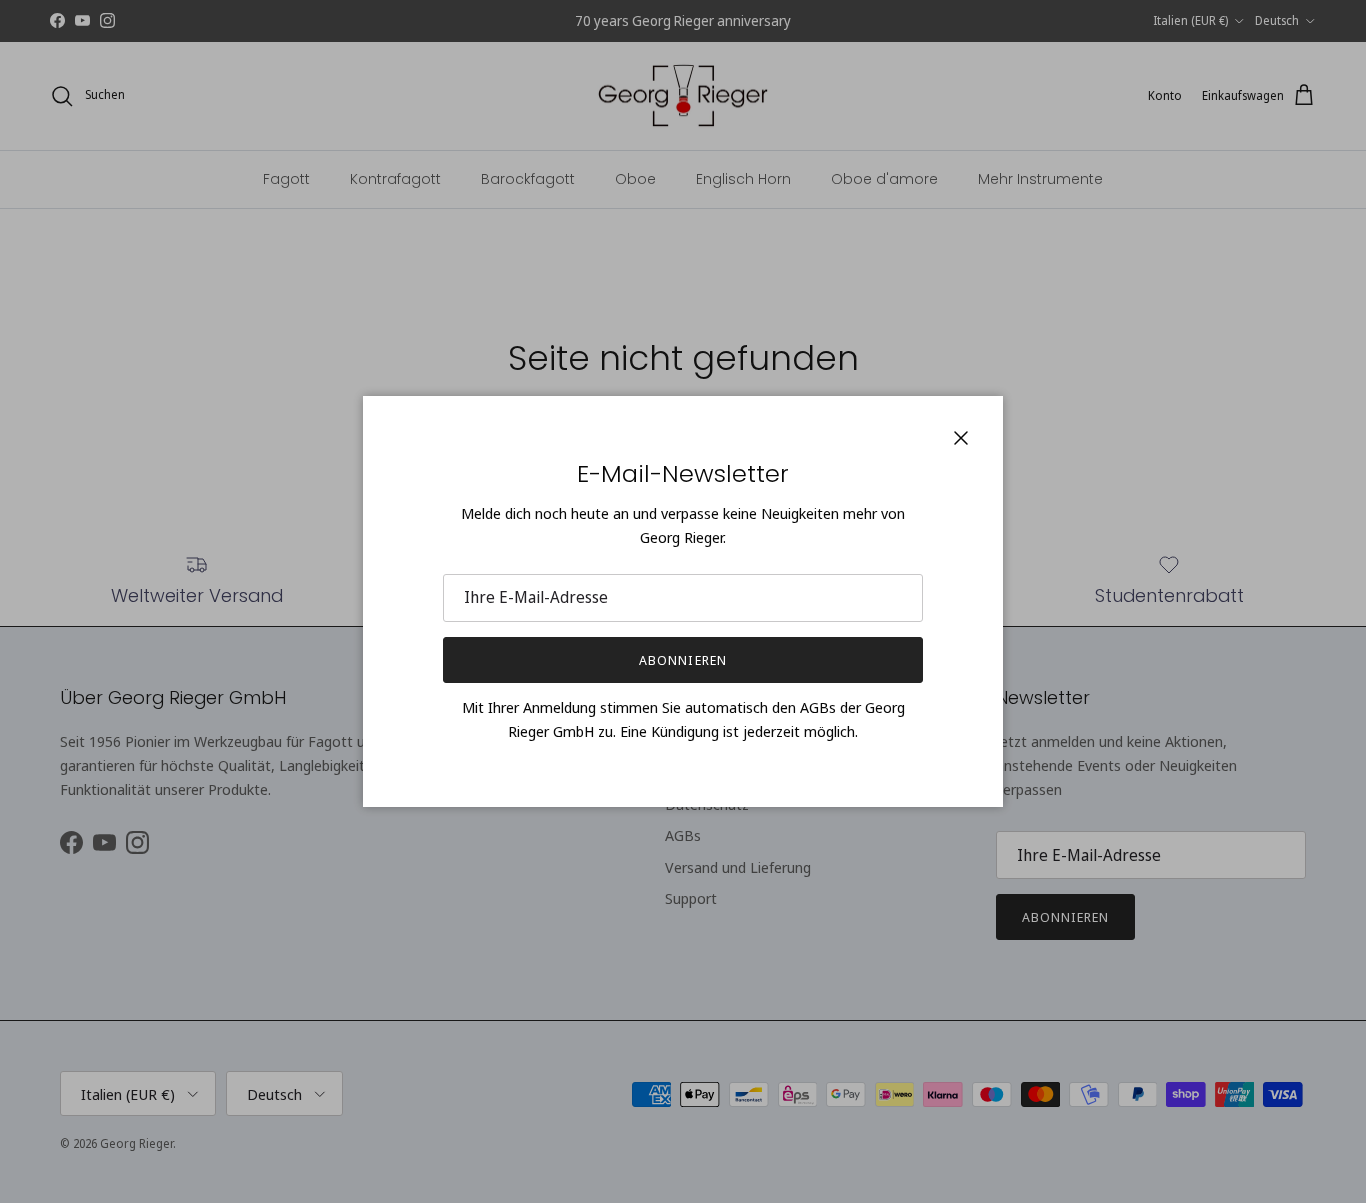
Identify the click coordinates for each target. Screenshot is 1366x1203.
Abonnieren (682, 660)
